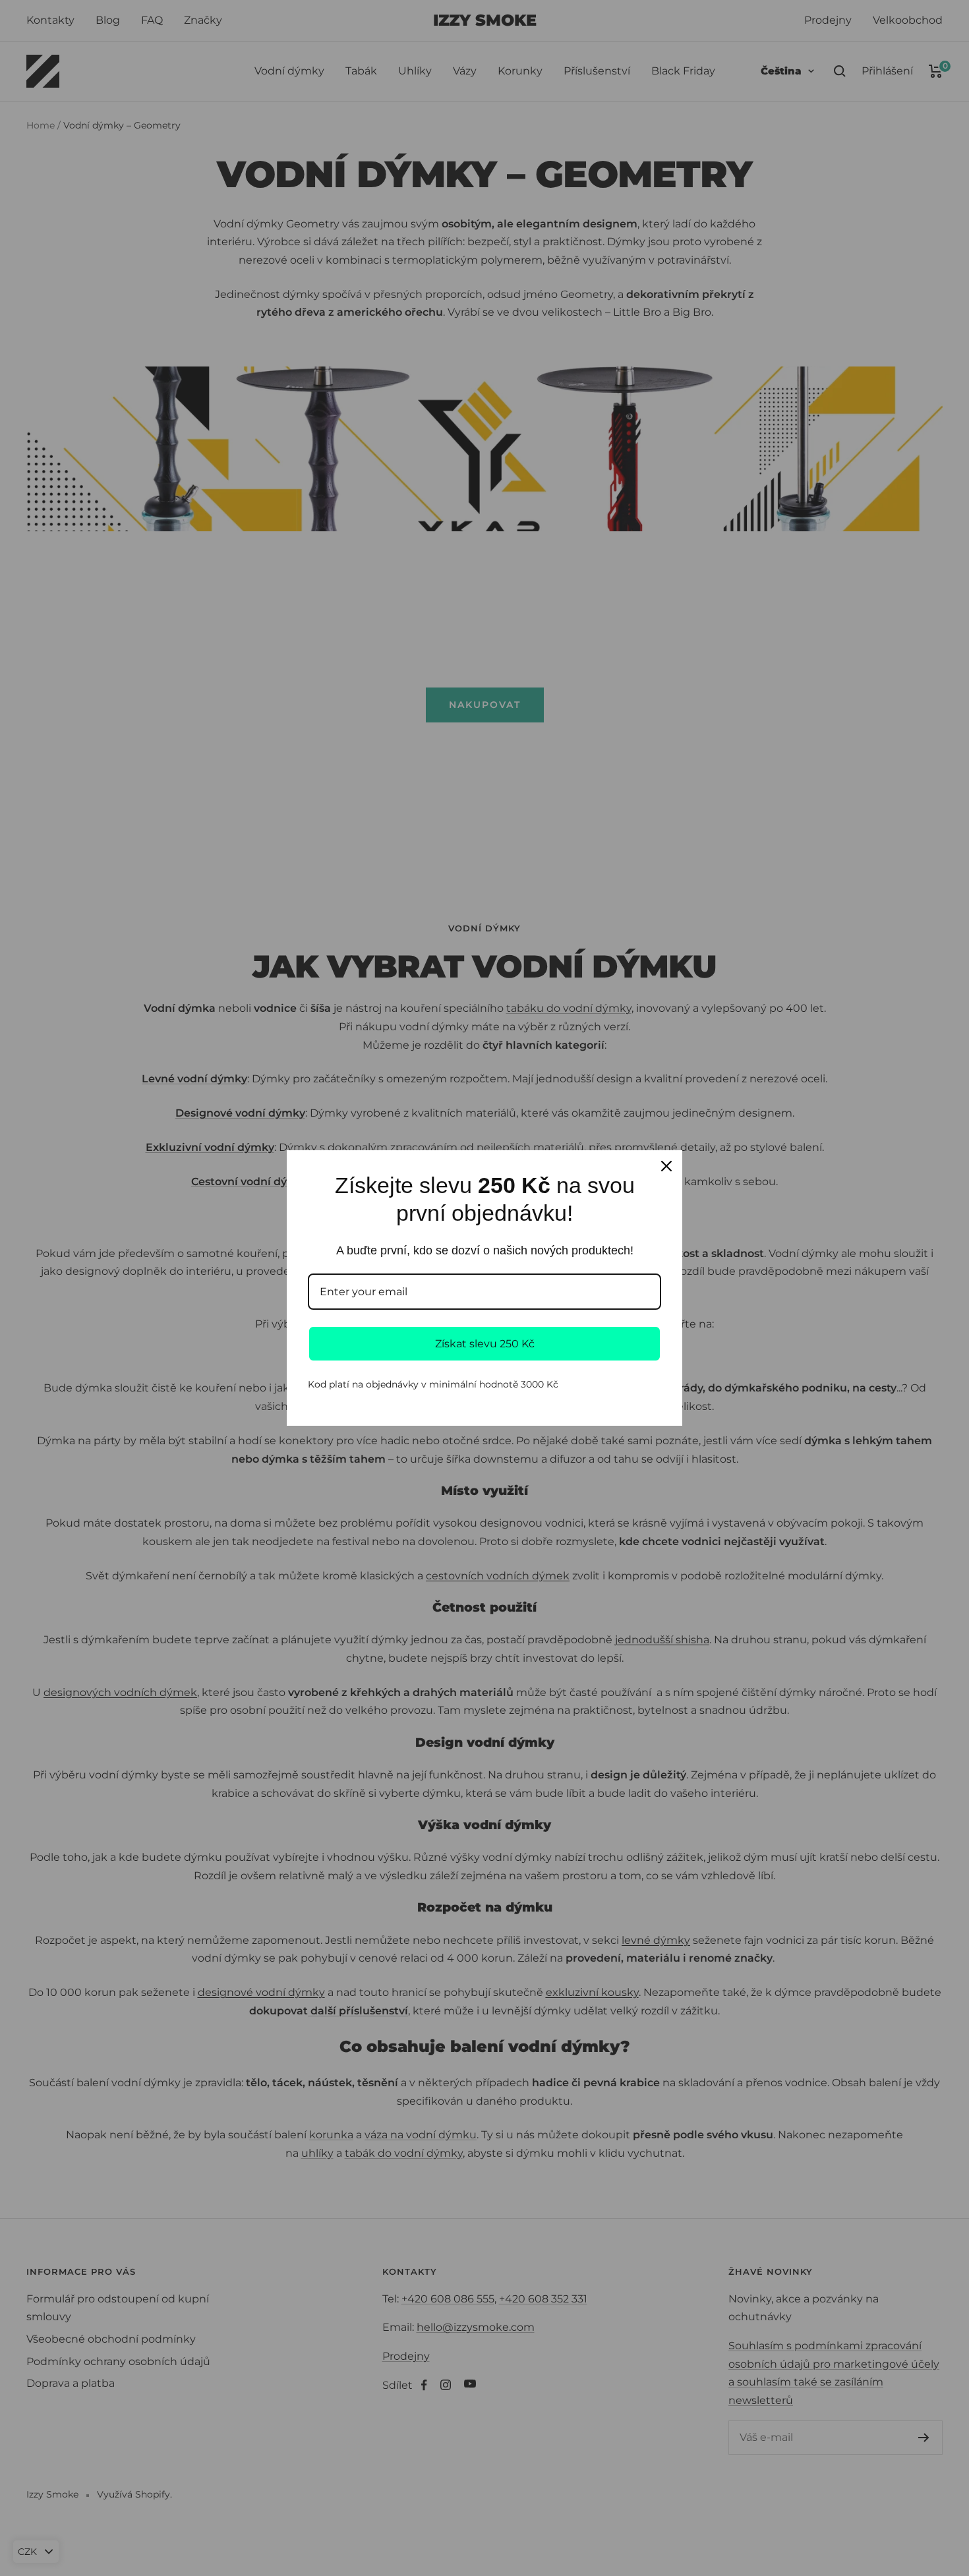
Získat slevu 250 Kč (485, 1344)
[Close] (666, 1166)
